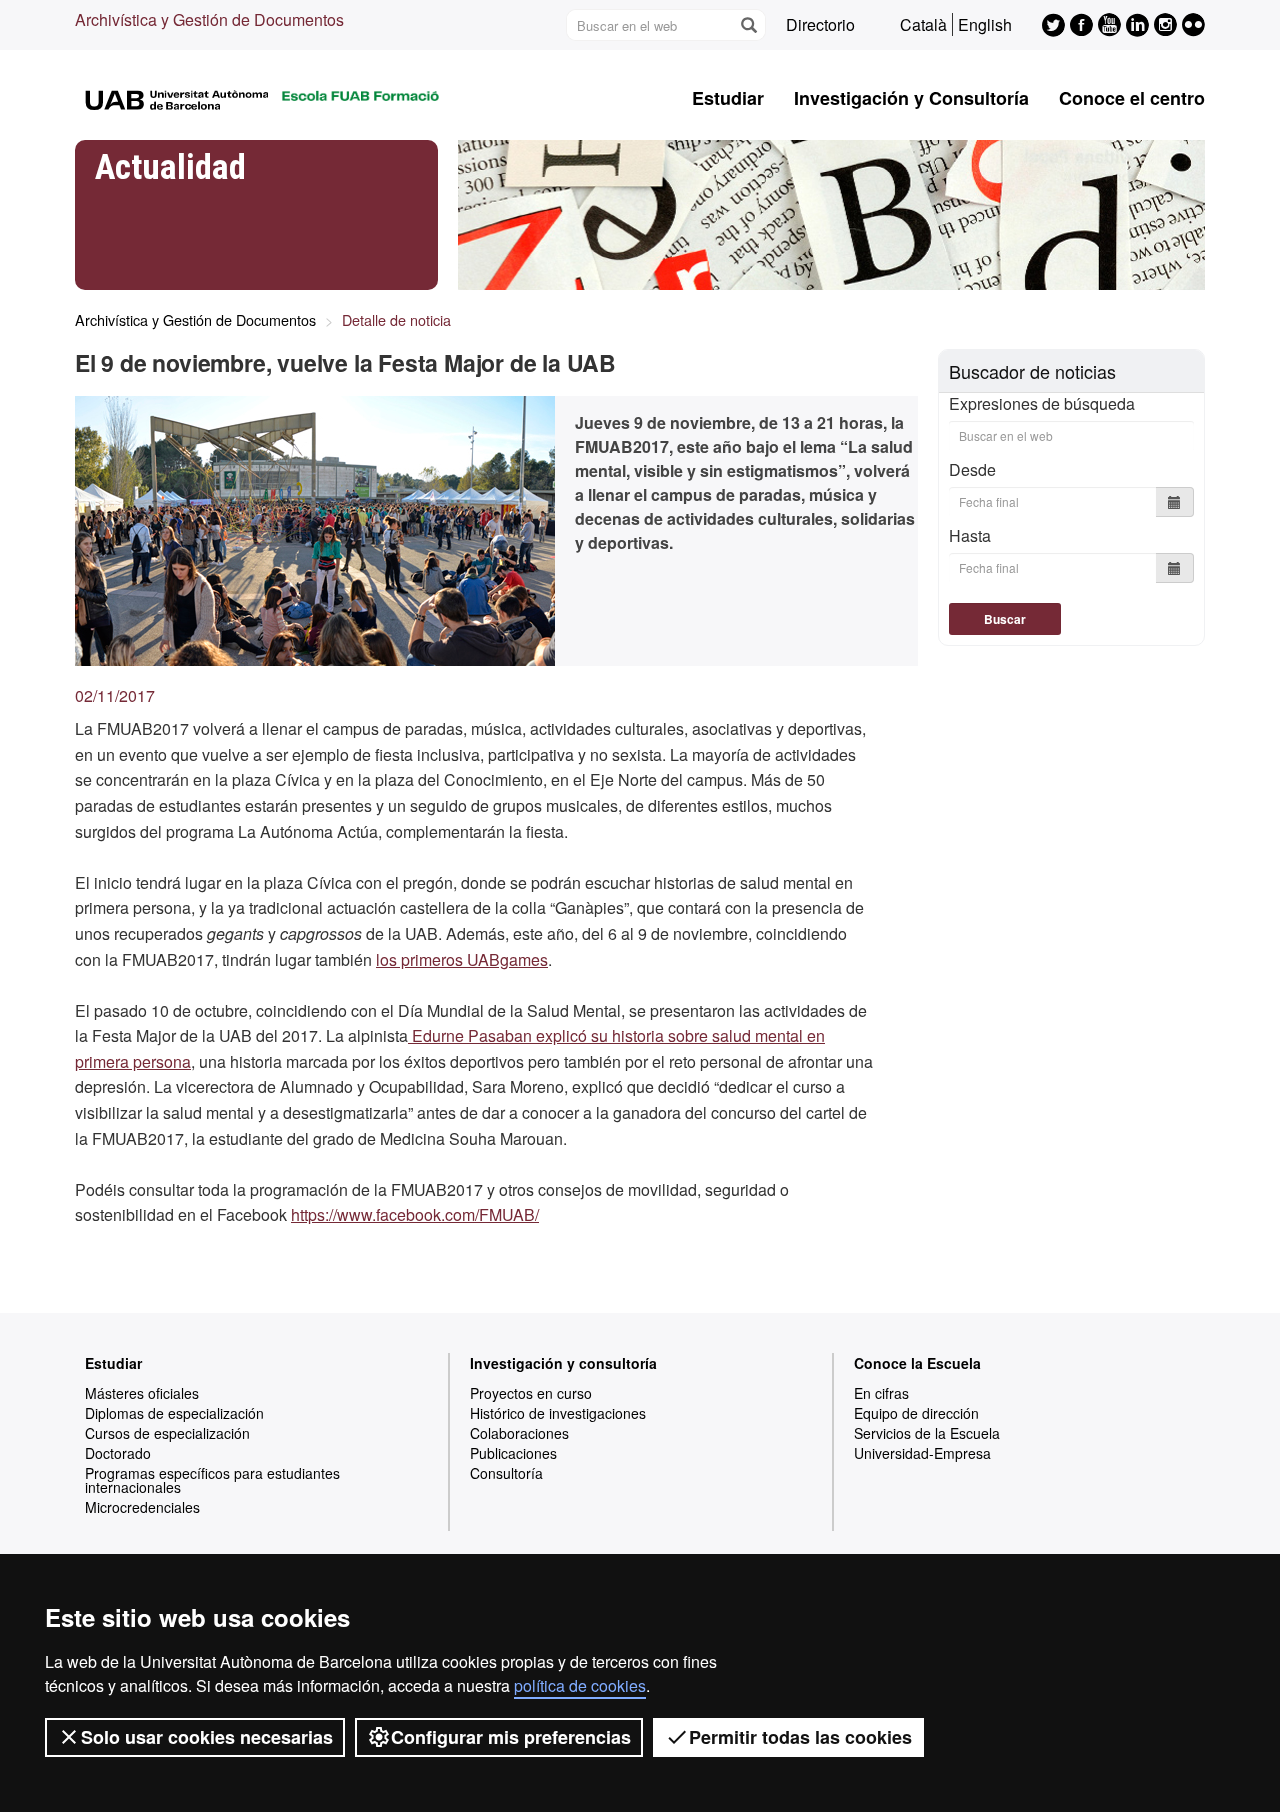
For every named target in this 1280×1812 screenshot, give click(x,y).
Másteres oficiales (142, 1393)
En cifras (881, 1393)
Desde (972, 469)
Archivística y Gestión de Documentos (209, 19)
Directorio (820, 24)
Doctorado (118, 1453)
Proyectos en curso (531, 1393)
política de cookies (580, 1685)
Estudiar (728, 98)
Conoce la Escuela (917, 1363)
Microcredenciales (142, 1507)
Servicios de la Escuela (927, 1433)
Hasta (970, 535)
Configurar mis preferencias (511, 1737)
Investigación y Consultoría (911, 98)
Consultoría (506, 1473)
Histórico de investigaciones (558, 1413)
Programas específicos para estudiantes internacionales (212, 1480)
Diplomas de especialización (174, 1413)
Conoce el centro (1132, 98)
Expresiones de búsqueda (1042, 404)
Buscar (1005, 619)
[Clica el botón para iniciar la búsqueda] (748, 25)
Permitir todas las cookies (800, 1737)
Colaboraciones (519, 1433)
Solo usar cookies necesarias (207, 1737)
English (985, 24)
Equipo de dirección (916, 1413)
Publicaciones (513, 1453)
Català (923, 24)
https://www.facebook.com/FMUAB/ (415, 1214)
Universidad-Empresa (922, 1453)
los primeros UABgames (462, 959)
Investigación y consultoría (563, 1363)
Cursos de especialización (167, 1433)
